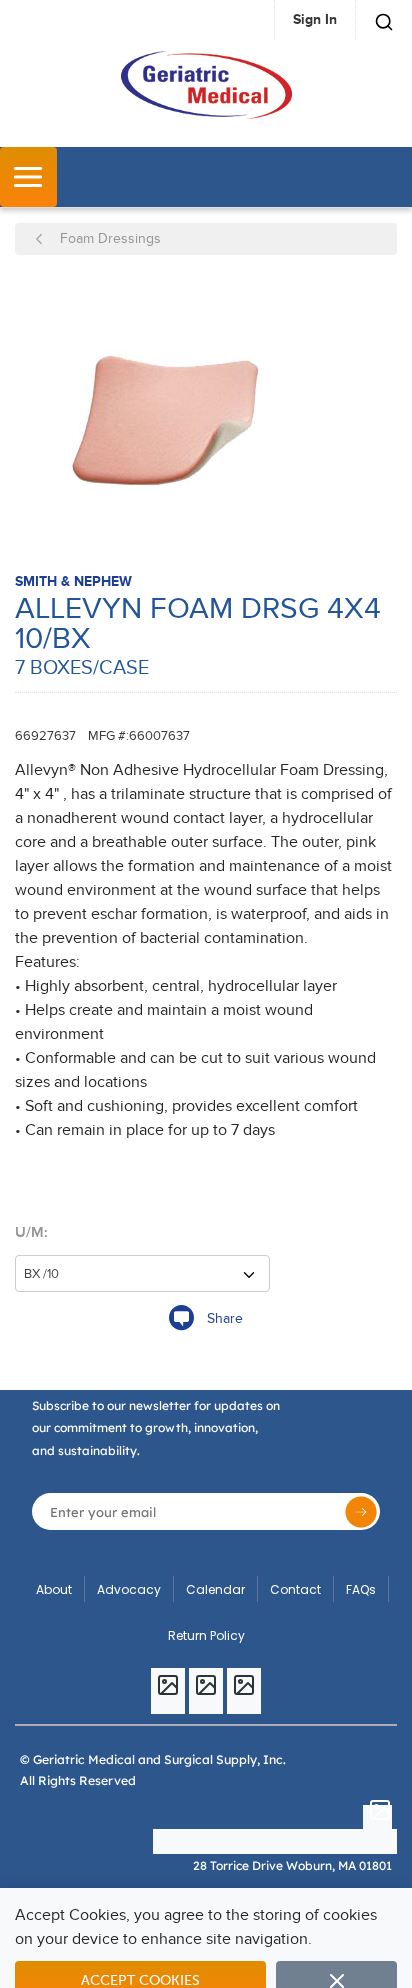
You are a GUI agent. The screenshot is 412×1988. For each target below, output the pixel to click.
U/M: (31, 1232)
